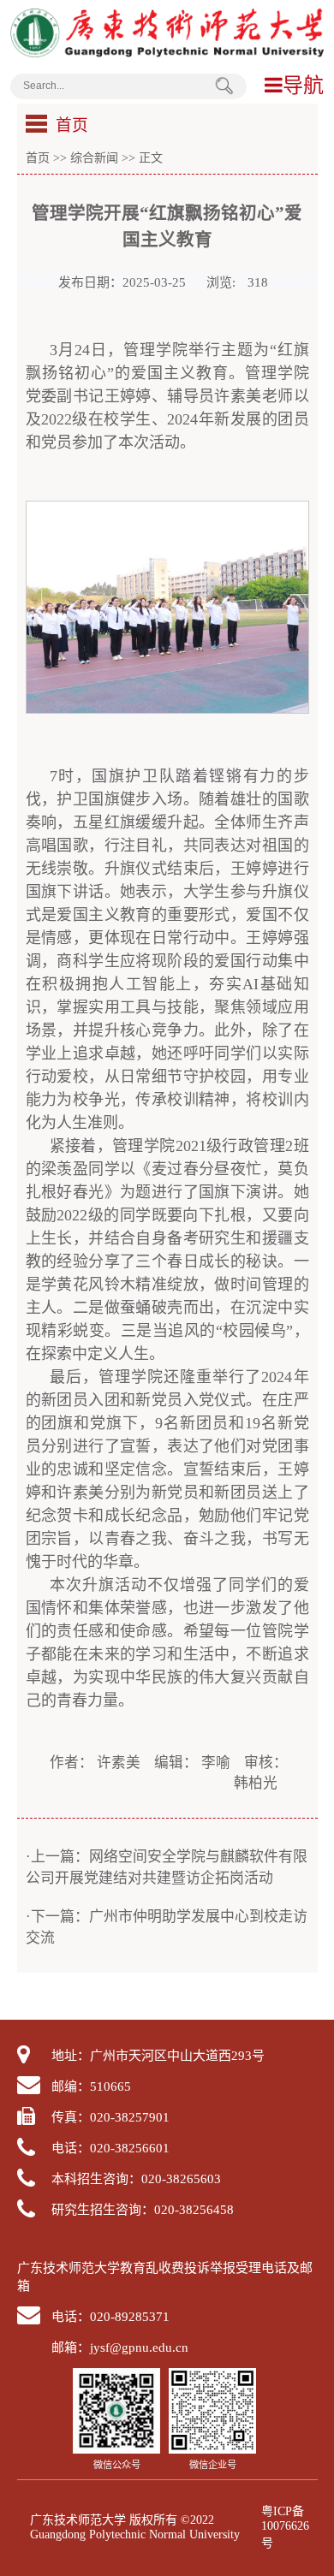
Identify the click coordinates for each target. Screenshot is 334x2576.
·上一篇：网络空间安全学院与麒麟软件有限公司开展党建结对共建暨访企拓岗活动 (167, 1867)
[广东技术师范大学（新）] (167, 53)
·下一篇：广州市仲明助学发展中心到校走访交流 (167, 1927)
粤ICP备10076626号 (285, 2527)
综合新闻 (94, 157)
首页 (38, 157)
